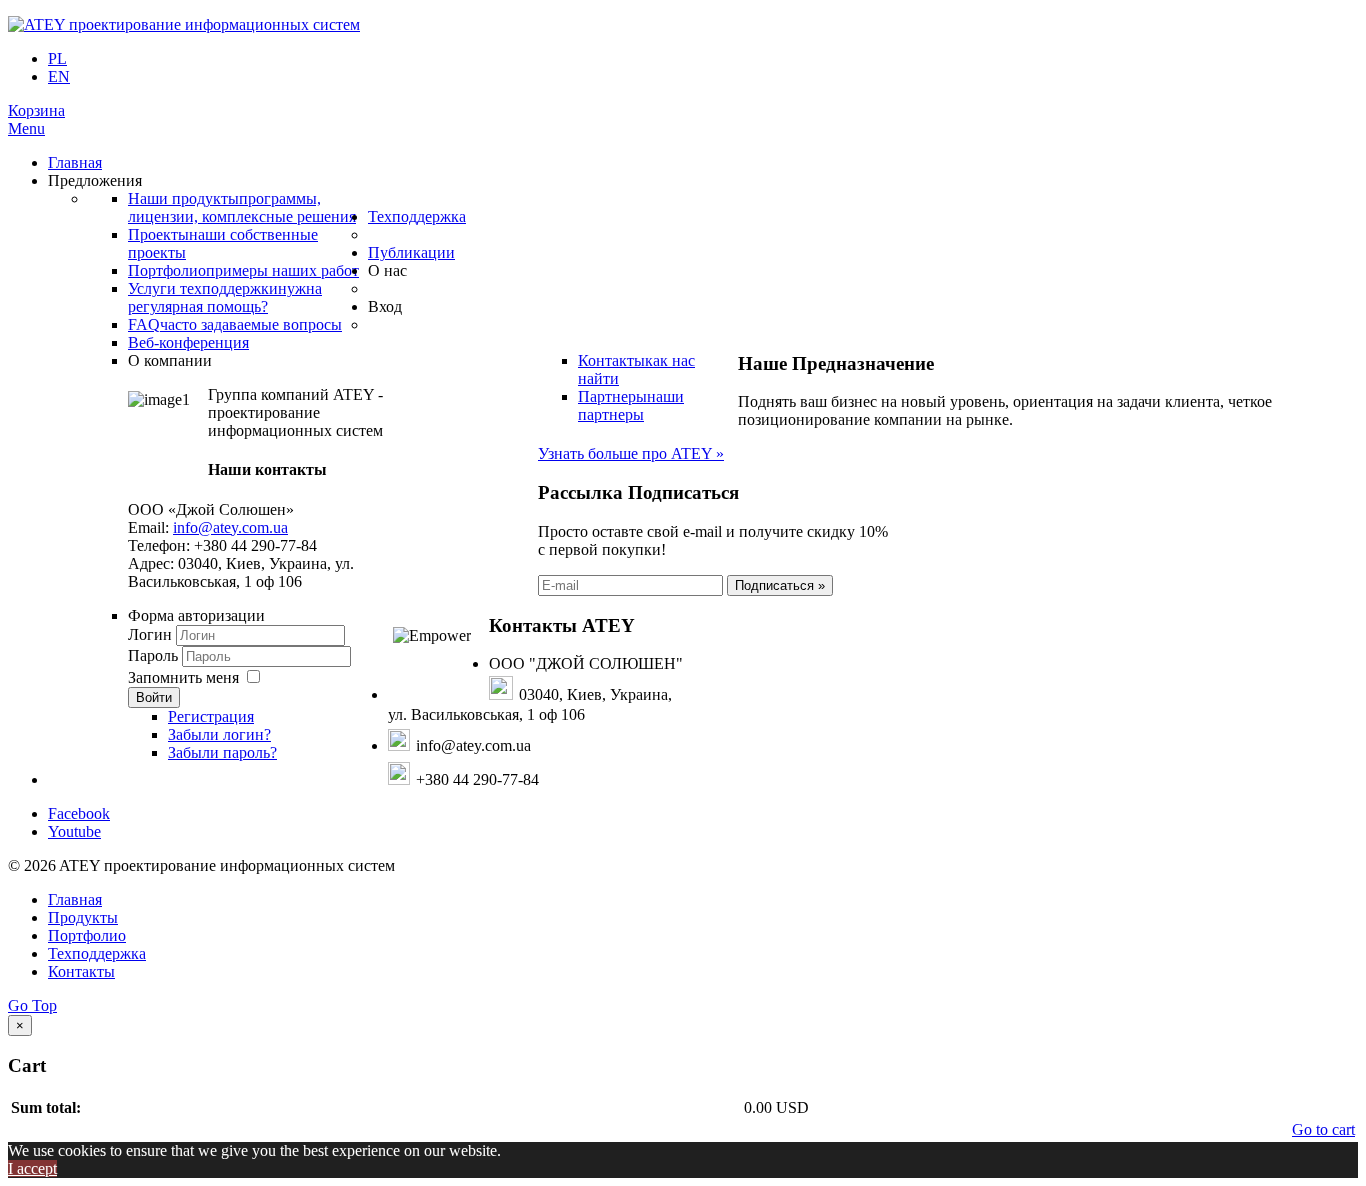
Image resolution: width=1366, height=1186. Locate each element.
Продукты (83, 917)
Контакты (81, 971)
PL (57, 58)
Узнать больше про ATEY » (631, 453)
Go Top (32, 1005)
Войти (154, 697)
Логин (150, 634)
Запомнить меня (183, 677)
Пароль (155, 655)
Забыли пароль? (222, 752)
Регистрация (211, 716)
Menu (26, 128)
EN (59, 76)
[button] (36, 110)
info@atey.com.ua (230, 527)
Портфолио (87, 935)
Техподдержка (97, 953)
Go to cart (1323, 1129)
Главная (75, 899)
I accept (32, 1168)
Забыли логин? (219, 734)
